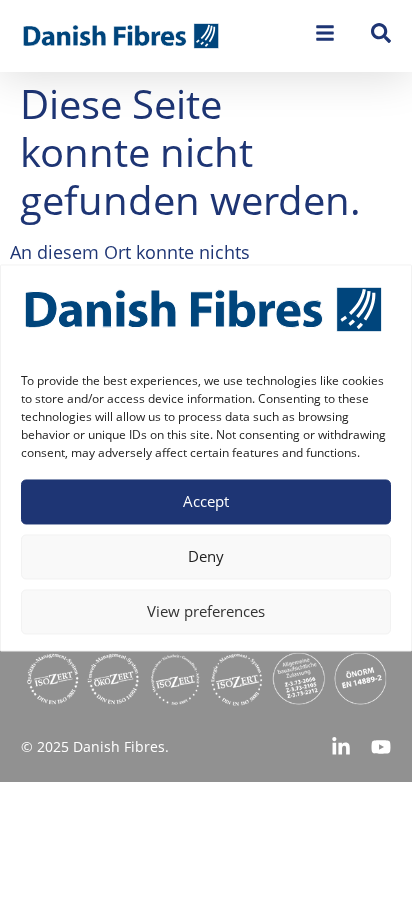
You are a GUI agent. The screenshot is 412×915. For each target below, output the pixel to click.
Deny (206, 557)
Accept (206, 502)
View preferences (206, 612)
